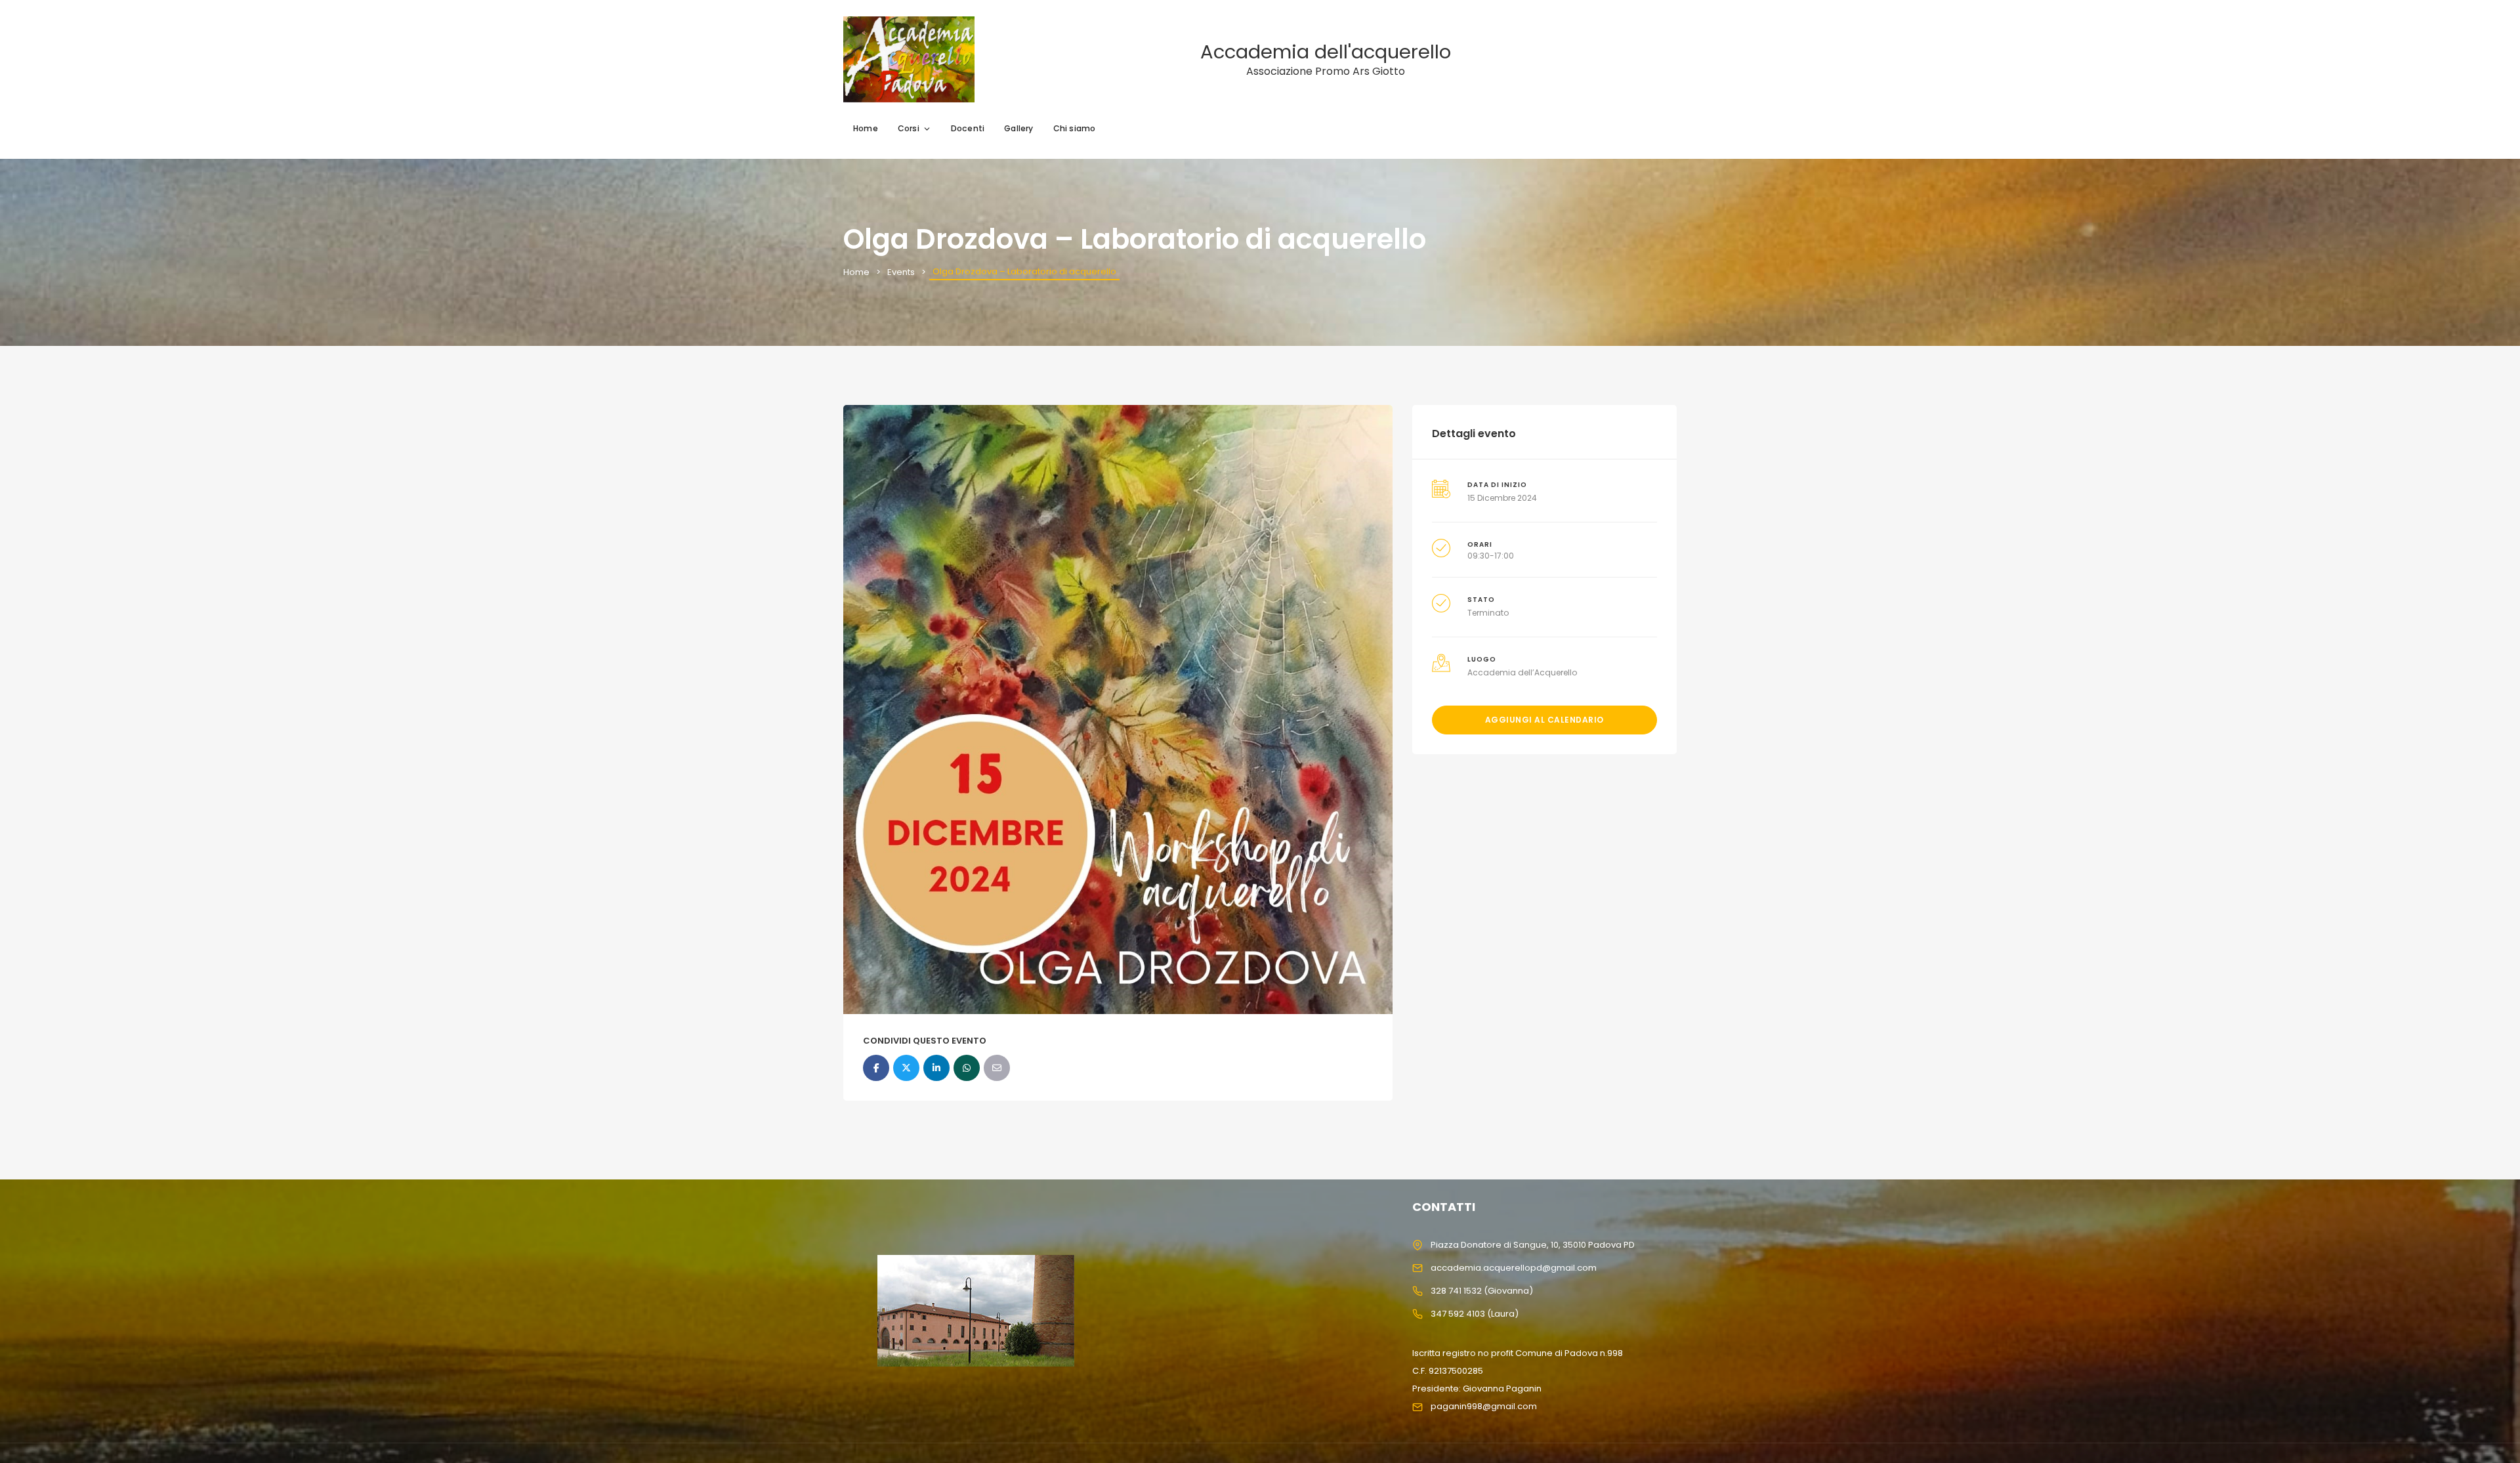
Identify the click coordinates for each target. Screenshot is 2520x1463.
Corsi (909, 128)
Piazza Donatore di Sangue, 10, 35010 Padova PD (1533, 1245)
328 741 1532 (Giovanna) (1482, 1291)
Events (901, 272)
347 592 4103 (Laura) (1475, 1314)
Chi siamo (1075, 128)
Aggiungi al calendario (1544, 720)
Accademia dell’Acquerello (1522, 672)
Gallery (1018, 128)
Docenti (968, 128)
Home (866, 128)
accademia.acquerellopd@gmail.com (1514, 1268)
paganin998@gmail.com (1484, 1406)
